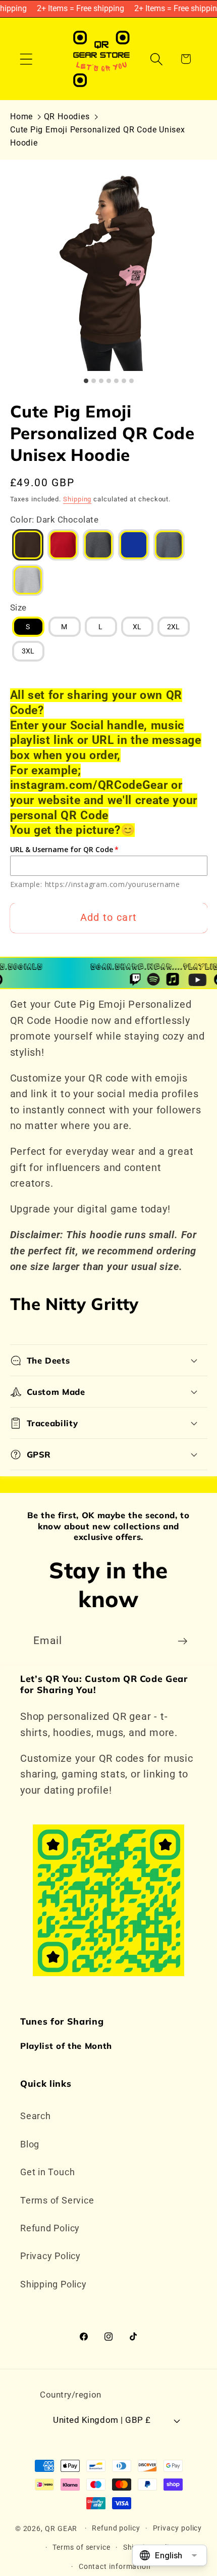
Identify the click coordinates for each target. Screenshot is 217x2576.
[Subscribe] (182, 1641)
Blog (30, 2144)
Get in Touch (47, 2172)
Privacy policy (178, 2528)
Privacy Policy (50, 2256)
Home (21, 116)
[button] (26, 59)
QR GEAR (61, 2528)
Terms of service (82, 2547)
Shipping (77, 499)
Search (36, 2116)
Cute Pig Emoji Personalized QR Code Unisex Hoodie (98, 136)
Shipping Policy (53, 2284)
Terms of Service (57, 2200)
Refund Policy (50, 2228)
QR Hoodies (67, 116)
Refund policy (116, 2528)
